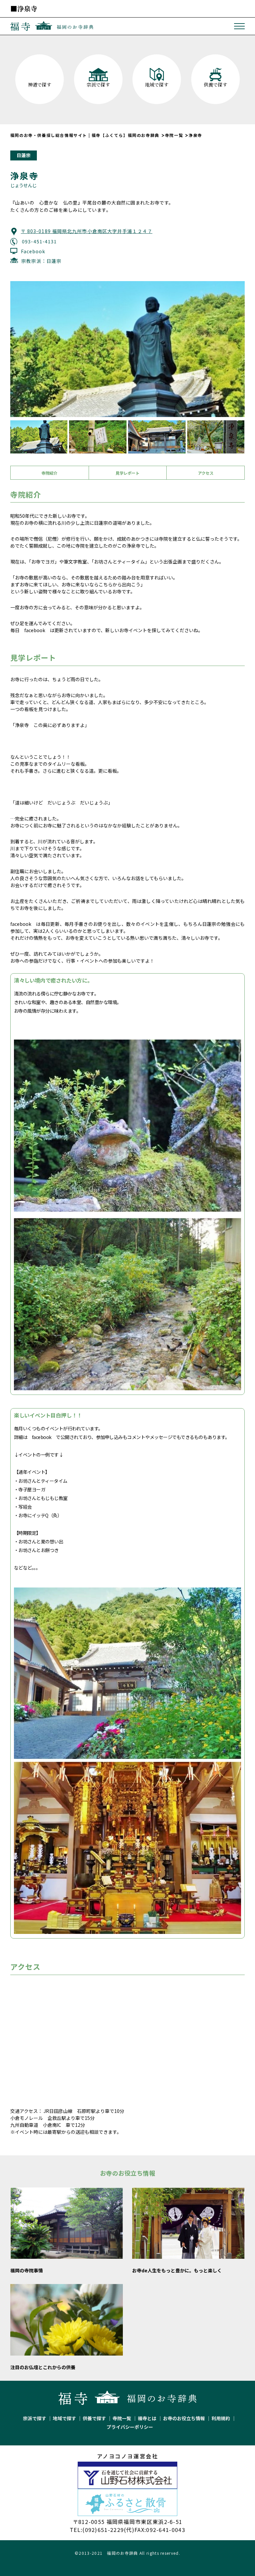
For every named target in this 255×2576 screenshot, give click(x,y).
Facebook (33, 251)
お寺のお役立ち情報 (184, 2418)
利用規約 (221, 2418)
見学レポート (127, 473)
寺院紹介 (49, 473)
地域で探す (64, 2418)
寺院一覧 (122, 2418)
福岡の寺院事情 (27, 2270)
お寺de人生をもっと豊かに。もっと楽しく (177, 2270)
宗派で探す (35, 2418)
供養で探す (94, 2418)
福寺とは (147, 2418)
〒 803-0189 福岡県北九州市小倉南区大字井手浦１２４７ (87, 231)
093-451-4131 (39, 241)
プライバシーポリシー (130, 2427)
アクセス (206, 473)
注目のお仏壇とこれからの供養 (43, 2367)
